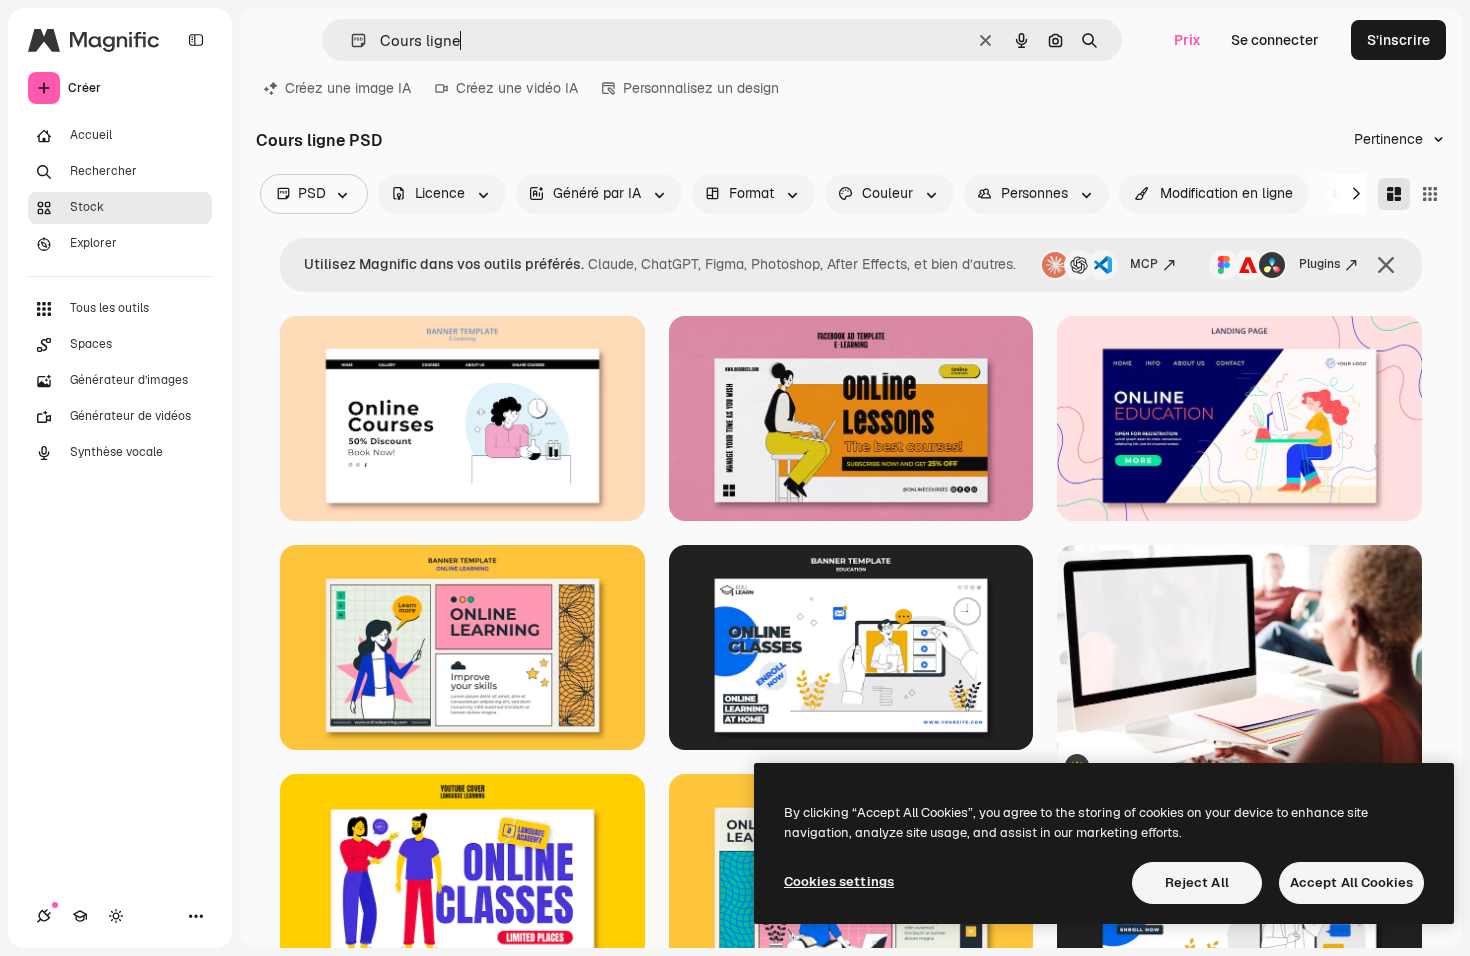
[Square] (1430, 194)
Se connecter (1275, 40)
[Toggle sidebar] (196, 40)
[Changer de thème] (116, 916)
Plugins (1319, 264)
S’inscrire (1398, 40)
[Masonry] (1394, 194)
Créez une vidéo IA (517, 88)
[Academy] (80, 916)
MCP (1144, 264)
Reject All (1197, 882)
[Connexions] (44, 916)
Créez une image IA (348, 88)
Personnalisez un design (701, 88)
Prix (1187, 40)
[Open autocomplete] (350, 40)
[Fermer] (1386, 265)
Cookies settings (839, 881)
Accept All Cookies (1351, 882)
